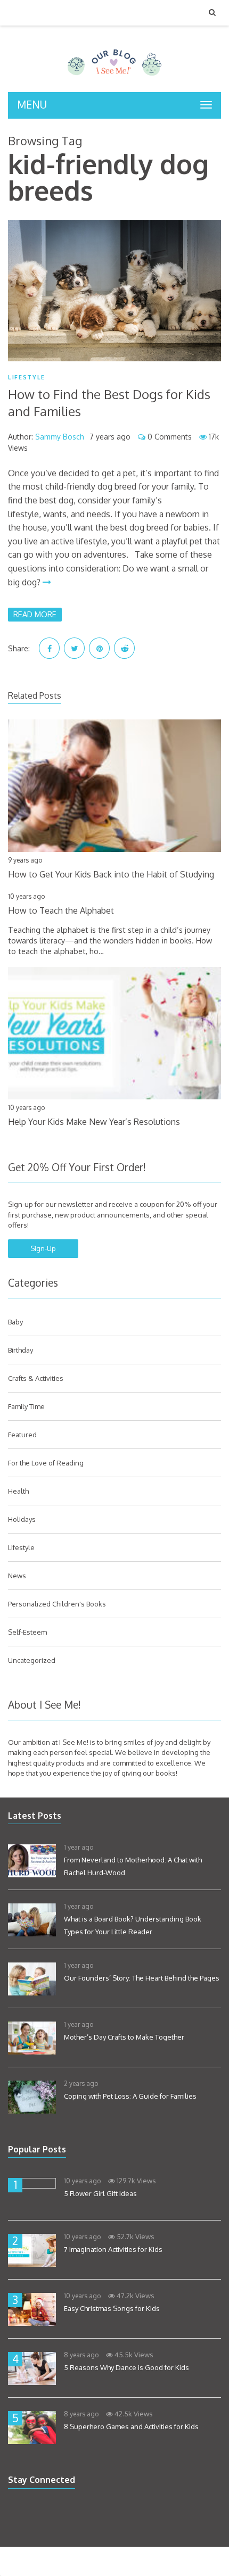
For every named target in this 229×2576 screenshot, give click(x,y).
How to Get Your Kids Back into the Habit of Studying (111, 874)
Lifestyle (27, 378)
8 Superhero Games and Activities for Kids (131, 2426)
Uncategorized (32, 1660)
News (17, 1576)
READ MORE (35, 614)
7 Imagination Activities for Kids (113, 2249)
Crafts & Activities (36, 1378)
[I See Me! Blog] (114, 78)
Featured (22, 1435)
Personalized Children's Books (57, 1604)
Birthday (21, 1350)
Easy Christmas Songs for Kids (112, 2308)
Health (18, 1491)
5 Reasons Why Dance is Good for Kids (126, 2367)
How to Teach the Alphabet (61, 910)
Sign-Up (43, 1248)
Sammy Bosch (60, 437)
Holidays (22, 1519)
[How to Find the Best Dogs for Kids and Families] (114, 291)
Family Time (26, 1406)
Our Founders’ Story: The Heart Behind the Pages (142, 1978)
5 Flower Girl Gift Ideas (100, 2193)
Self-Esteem (27, 1632)
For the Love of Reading (46, 1463)
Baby (15, 1322)
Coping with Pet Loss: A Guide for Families (130, 2096)
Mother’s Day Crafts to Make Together (124, 2037)
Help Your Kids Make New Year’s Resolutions (94, 1122)
